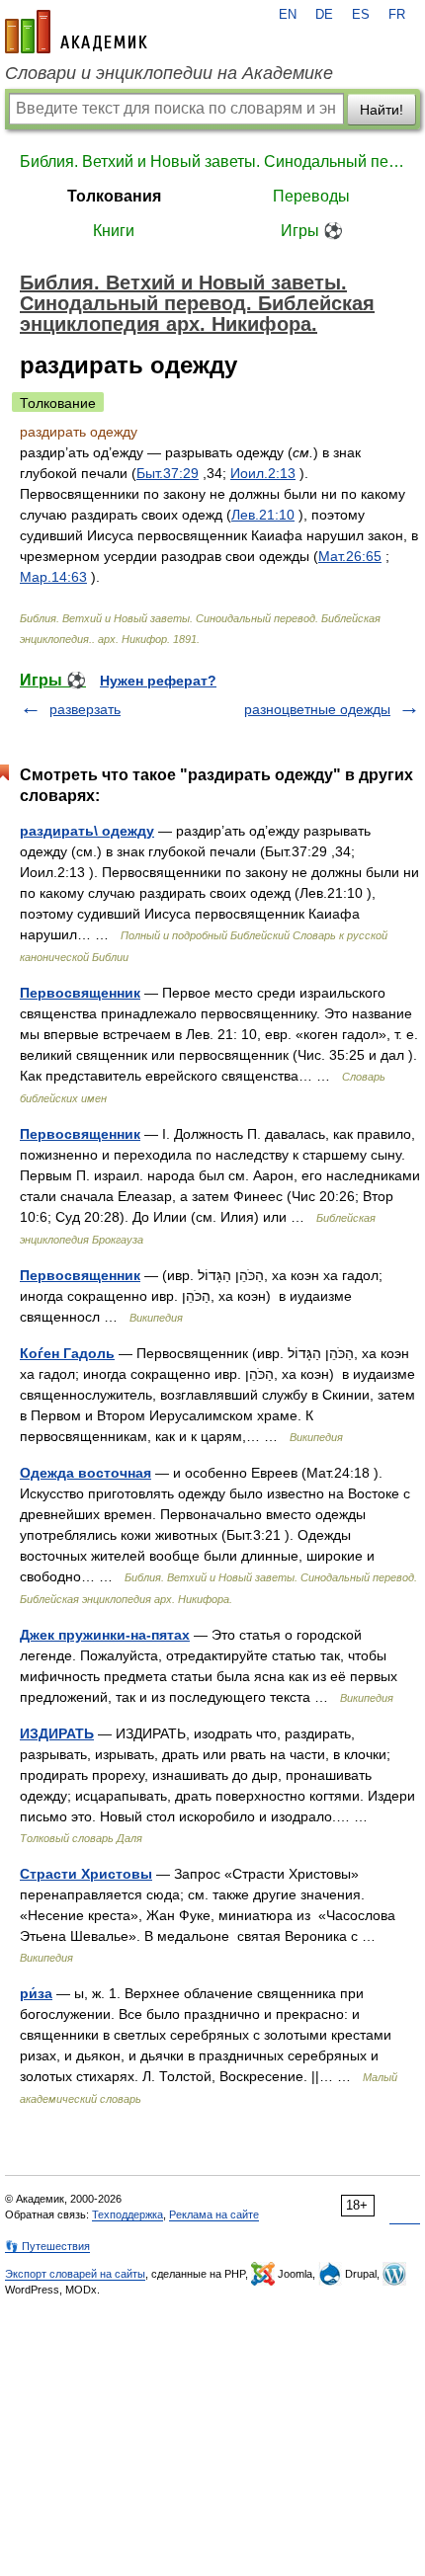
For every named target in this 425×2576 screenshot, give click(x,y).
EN (288, 15)
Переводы (311, 196)
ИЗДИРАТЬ (57, 1733)
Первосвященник (80, 993)
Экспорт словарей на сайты (75, 2274)
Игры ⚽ (312, 231)
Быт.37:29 (168, 473)
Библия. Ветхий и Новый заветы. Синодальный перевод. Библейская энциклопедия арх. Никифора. (212, 161)
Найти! (382, 110)
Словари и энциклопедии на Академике (169, 73)
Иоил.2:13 (263, 473)
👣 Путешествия (47, 2246)
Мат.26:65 (350, 556)
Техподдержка (127, 2214)
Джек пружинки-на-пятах (105, 1635)
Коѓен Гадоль (67, 1353)
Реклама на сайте (214, 2214)
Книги (114, 231)
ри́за (36, 1993)
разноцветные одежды (317, 709)
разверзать (85, 709)
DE (324, 15)
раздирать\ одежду (87, 831)
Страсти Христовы (86, 1874)
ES (361, 15)
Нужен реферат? (158, 681)
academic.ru (76, 32)
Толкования (114, 196)
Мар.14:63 (53, 577)
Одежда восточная (85, 1473)
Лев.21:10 (263, 515)
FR (397, 15)
